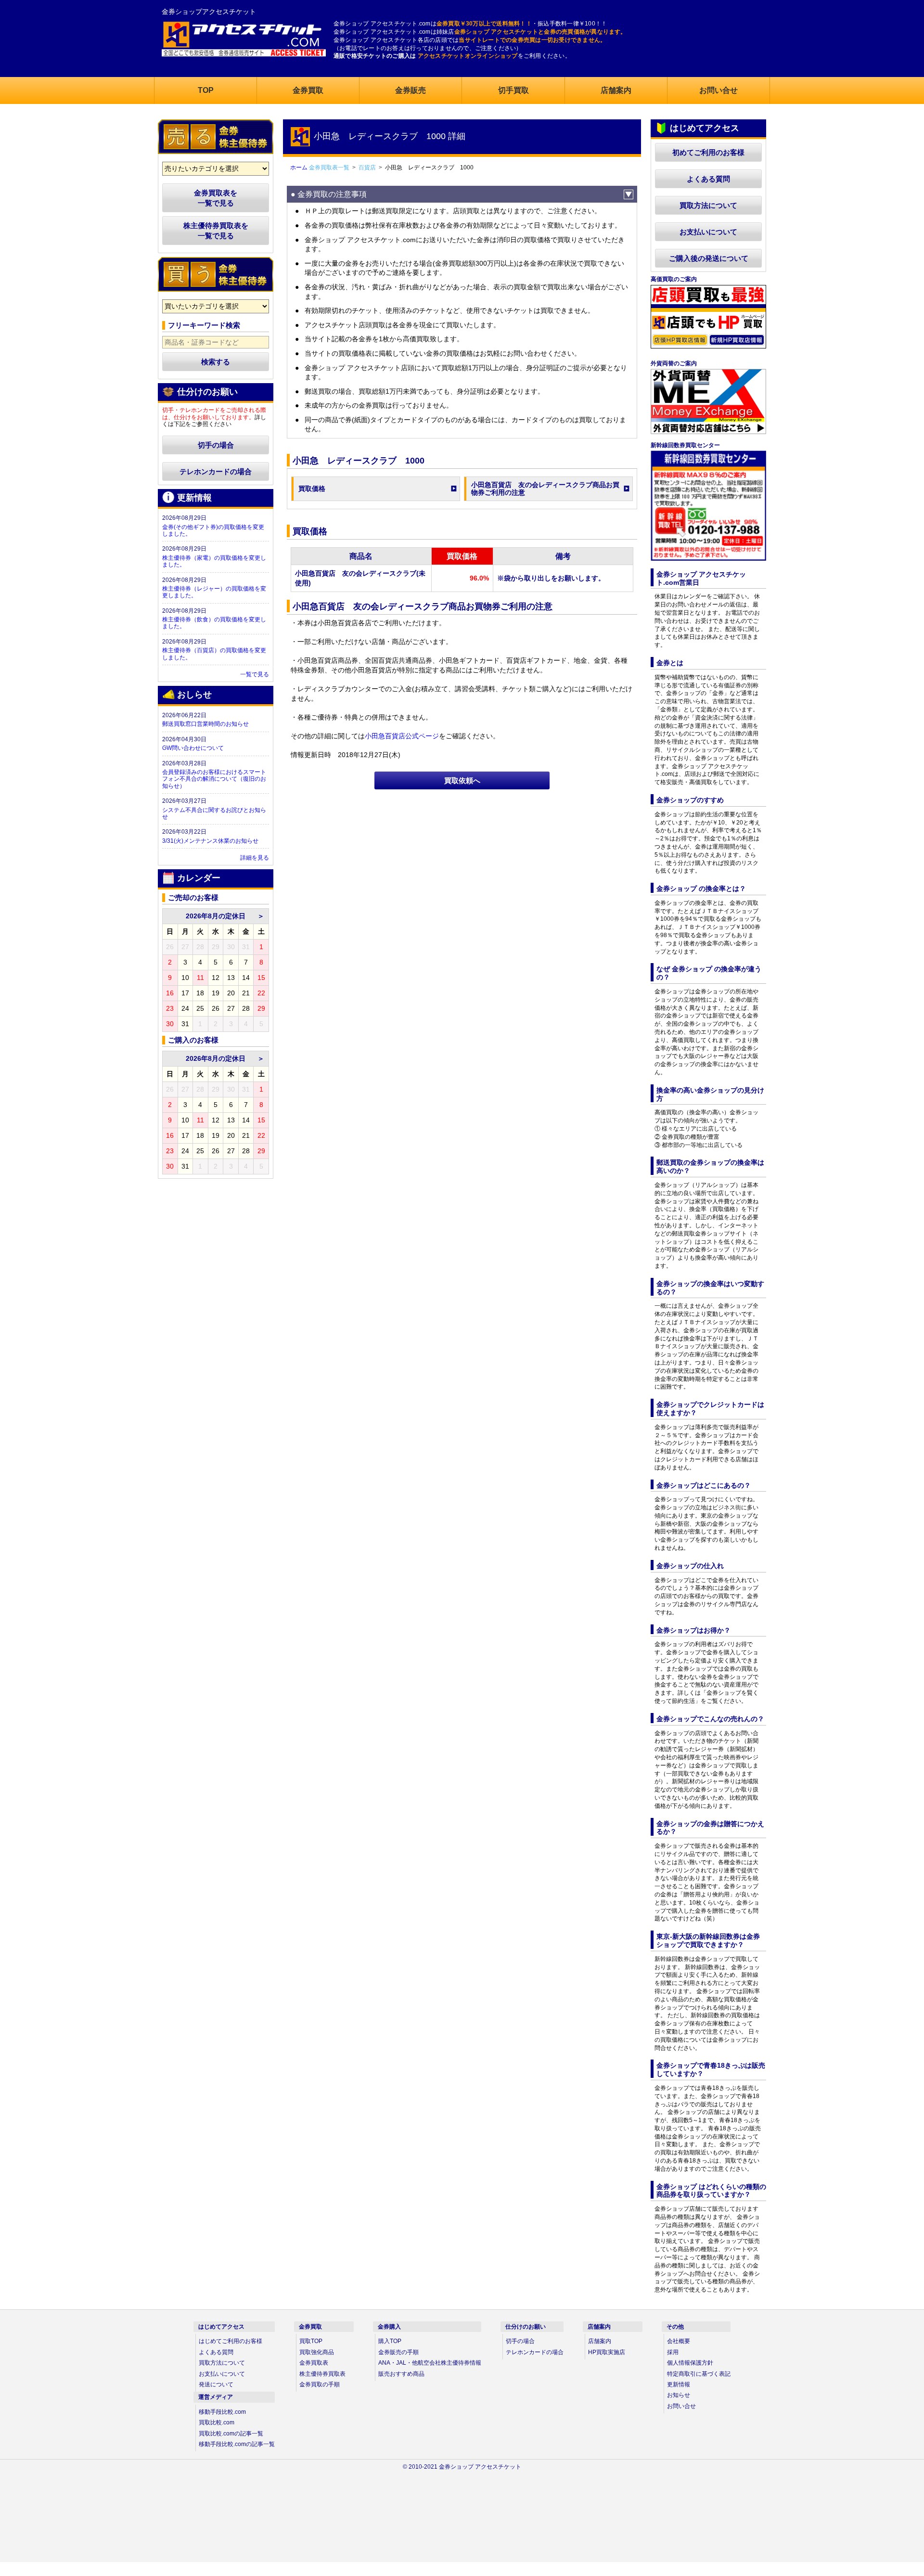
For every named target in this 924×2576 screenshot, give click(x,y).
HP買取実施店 (607, 2352)
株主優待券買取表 (322, 2374)
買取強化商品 (317, 2352)
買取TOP (311, 2341)
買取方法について (708, 205)
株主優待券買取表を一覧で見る (216, 231)
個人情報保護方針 (690, 2363)
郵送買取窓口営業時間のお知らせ (205, 724)
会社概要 (679, 2341)
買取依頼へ (462, 780)
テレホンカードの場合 (216, 471)
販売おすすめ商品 (401, 2374)
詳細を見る (255, 858)
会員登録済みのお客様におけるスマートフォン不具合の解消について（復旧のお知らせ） (214, 779)
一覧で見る (255, 674)
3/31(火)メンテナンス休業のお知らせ (210, 841)
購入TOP (390, 2341)
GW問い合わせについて (193, 748)
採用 (673, 2352)
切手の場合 (216, 445)
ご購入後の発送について (709, 258)
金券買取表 (314, 2363)
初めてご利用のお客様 (708, 152)
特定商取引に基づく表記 (699, 2374)
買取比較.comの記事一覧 (231, 2434)
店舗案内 (600, 2341)
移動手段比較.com (222, 2412)
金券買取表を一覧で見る (216, 198)
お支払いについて (708, 232)
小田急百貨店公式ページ (402, 736)
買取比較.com (217, 2422)
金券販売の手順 (398, 2352)
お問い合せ (681, 2406)
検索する (216, 362)
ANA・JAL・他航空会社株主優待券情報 (430, 2363)
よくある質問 (708, 179)
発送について (216, 2384)
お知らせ (679, 2395)
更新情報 (679, 2384)
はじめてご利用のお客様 (231, 2341)
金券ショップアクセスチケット (209, 12)
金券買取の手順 (320, 2384)
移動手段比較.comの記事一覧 (237, 2444)
